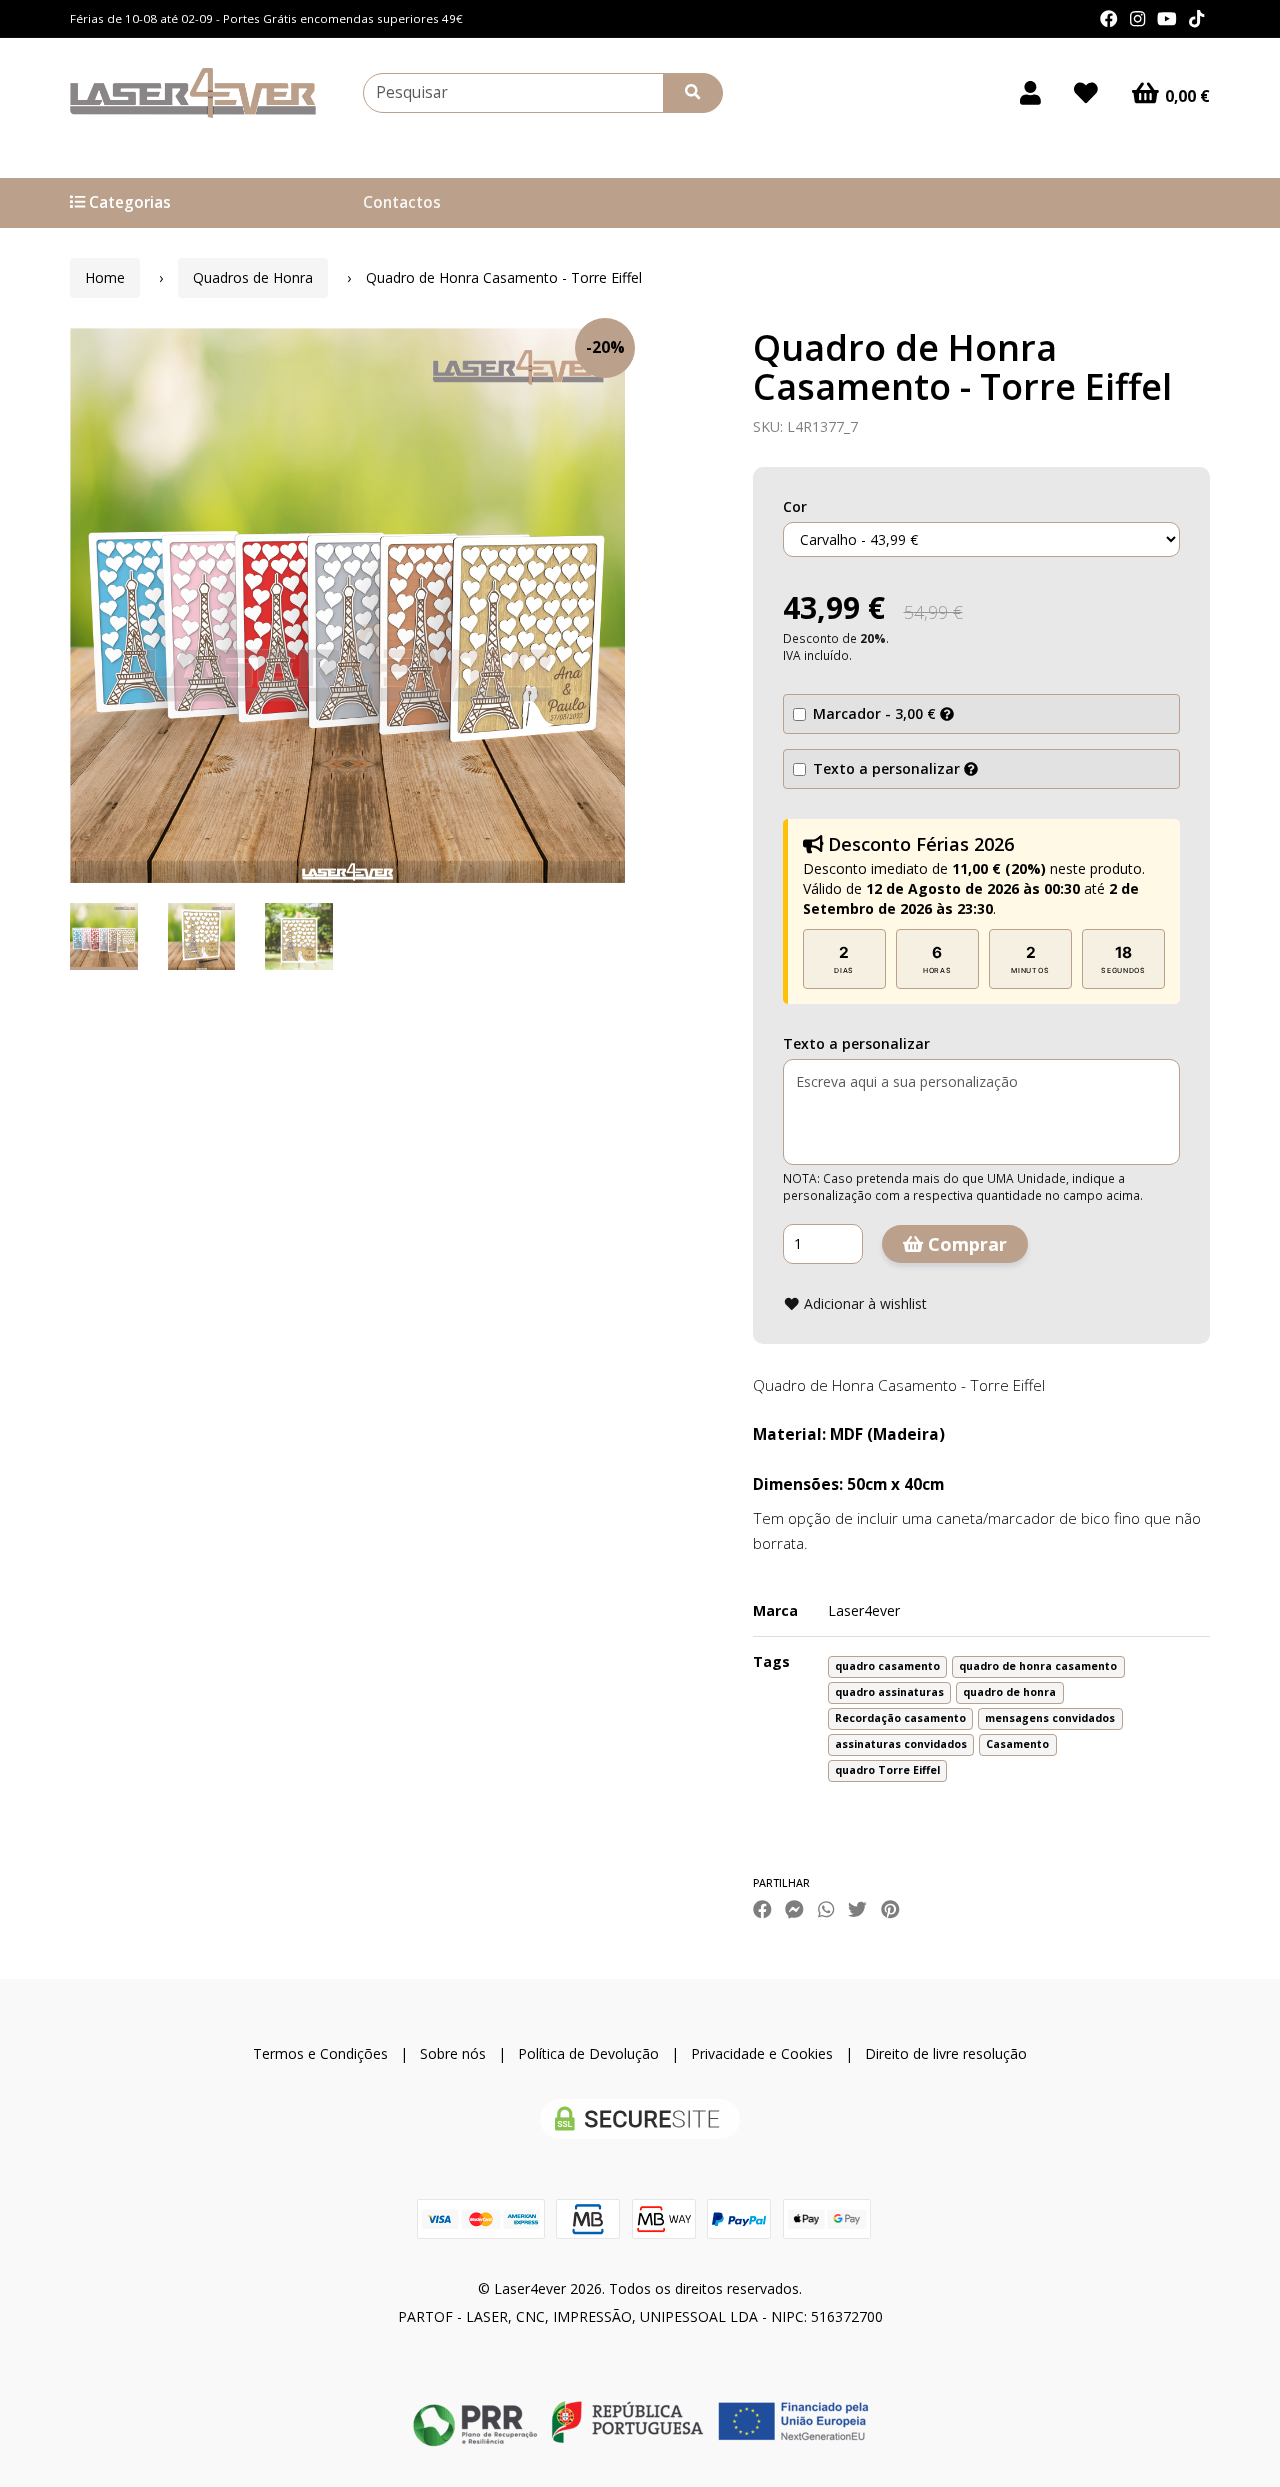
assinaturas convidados (901, 1744)
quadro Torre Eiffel (887, 1770)
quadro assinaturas (889, 1692)
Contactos (402, 202)
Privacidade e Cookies (762, 2053)
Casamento (1017, 1744)
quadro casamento (887, 1666)
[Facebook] (1109, 19)
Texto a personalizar (886, 768)
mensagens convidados (1050, 1718)
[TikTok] (1196, 19)
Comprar (965, 1244)
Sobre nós (453, 2053)
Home (105, 277)
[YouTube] (1167, 19)
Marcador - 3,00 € (874, 713)
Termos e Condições (320, 2053)
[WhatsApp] (826, 1908)
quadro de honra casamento (1038, 1666)
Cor (795, 506)
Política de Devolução (588, 2053)
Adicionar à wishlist (863, 1303)
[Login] (1030, 93)
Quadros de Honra (253, 277)
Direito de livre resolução (946, 2053)
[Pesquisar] (693, 93)
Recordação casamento (900, 1718)
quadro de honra (1009, 1692)
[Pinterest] (890, 1908)
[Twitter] (857, 1908)
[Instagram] (1137, 19)
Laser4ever (864, 1610)
